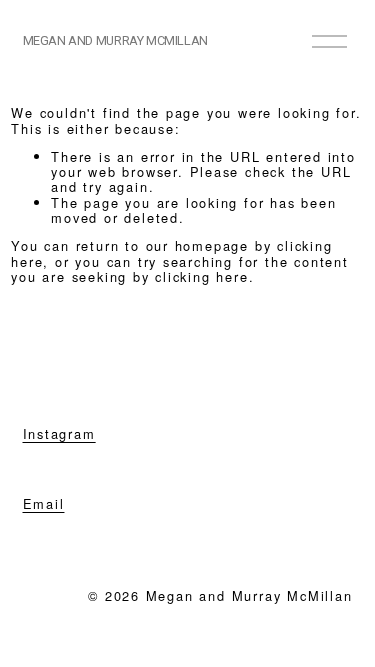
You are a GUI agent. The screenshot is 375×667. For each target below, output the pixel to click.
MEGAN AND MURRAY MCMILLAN (115, 40)
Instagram (59, 433)
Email (44, 503)
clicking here (201, 276)
